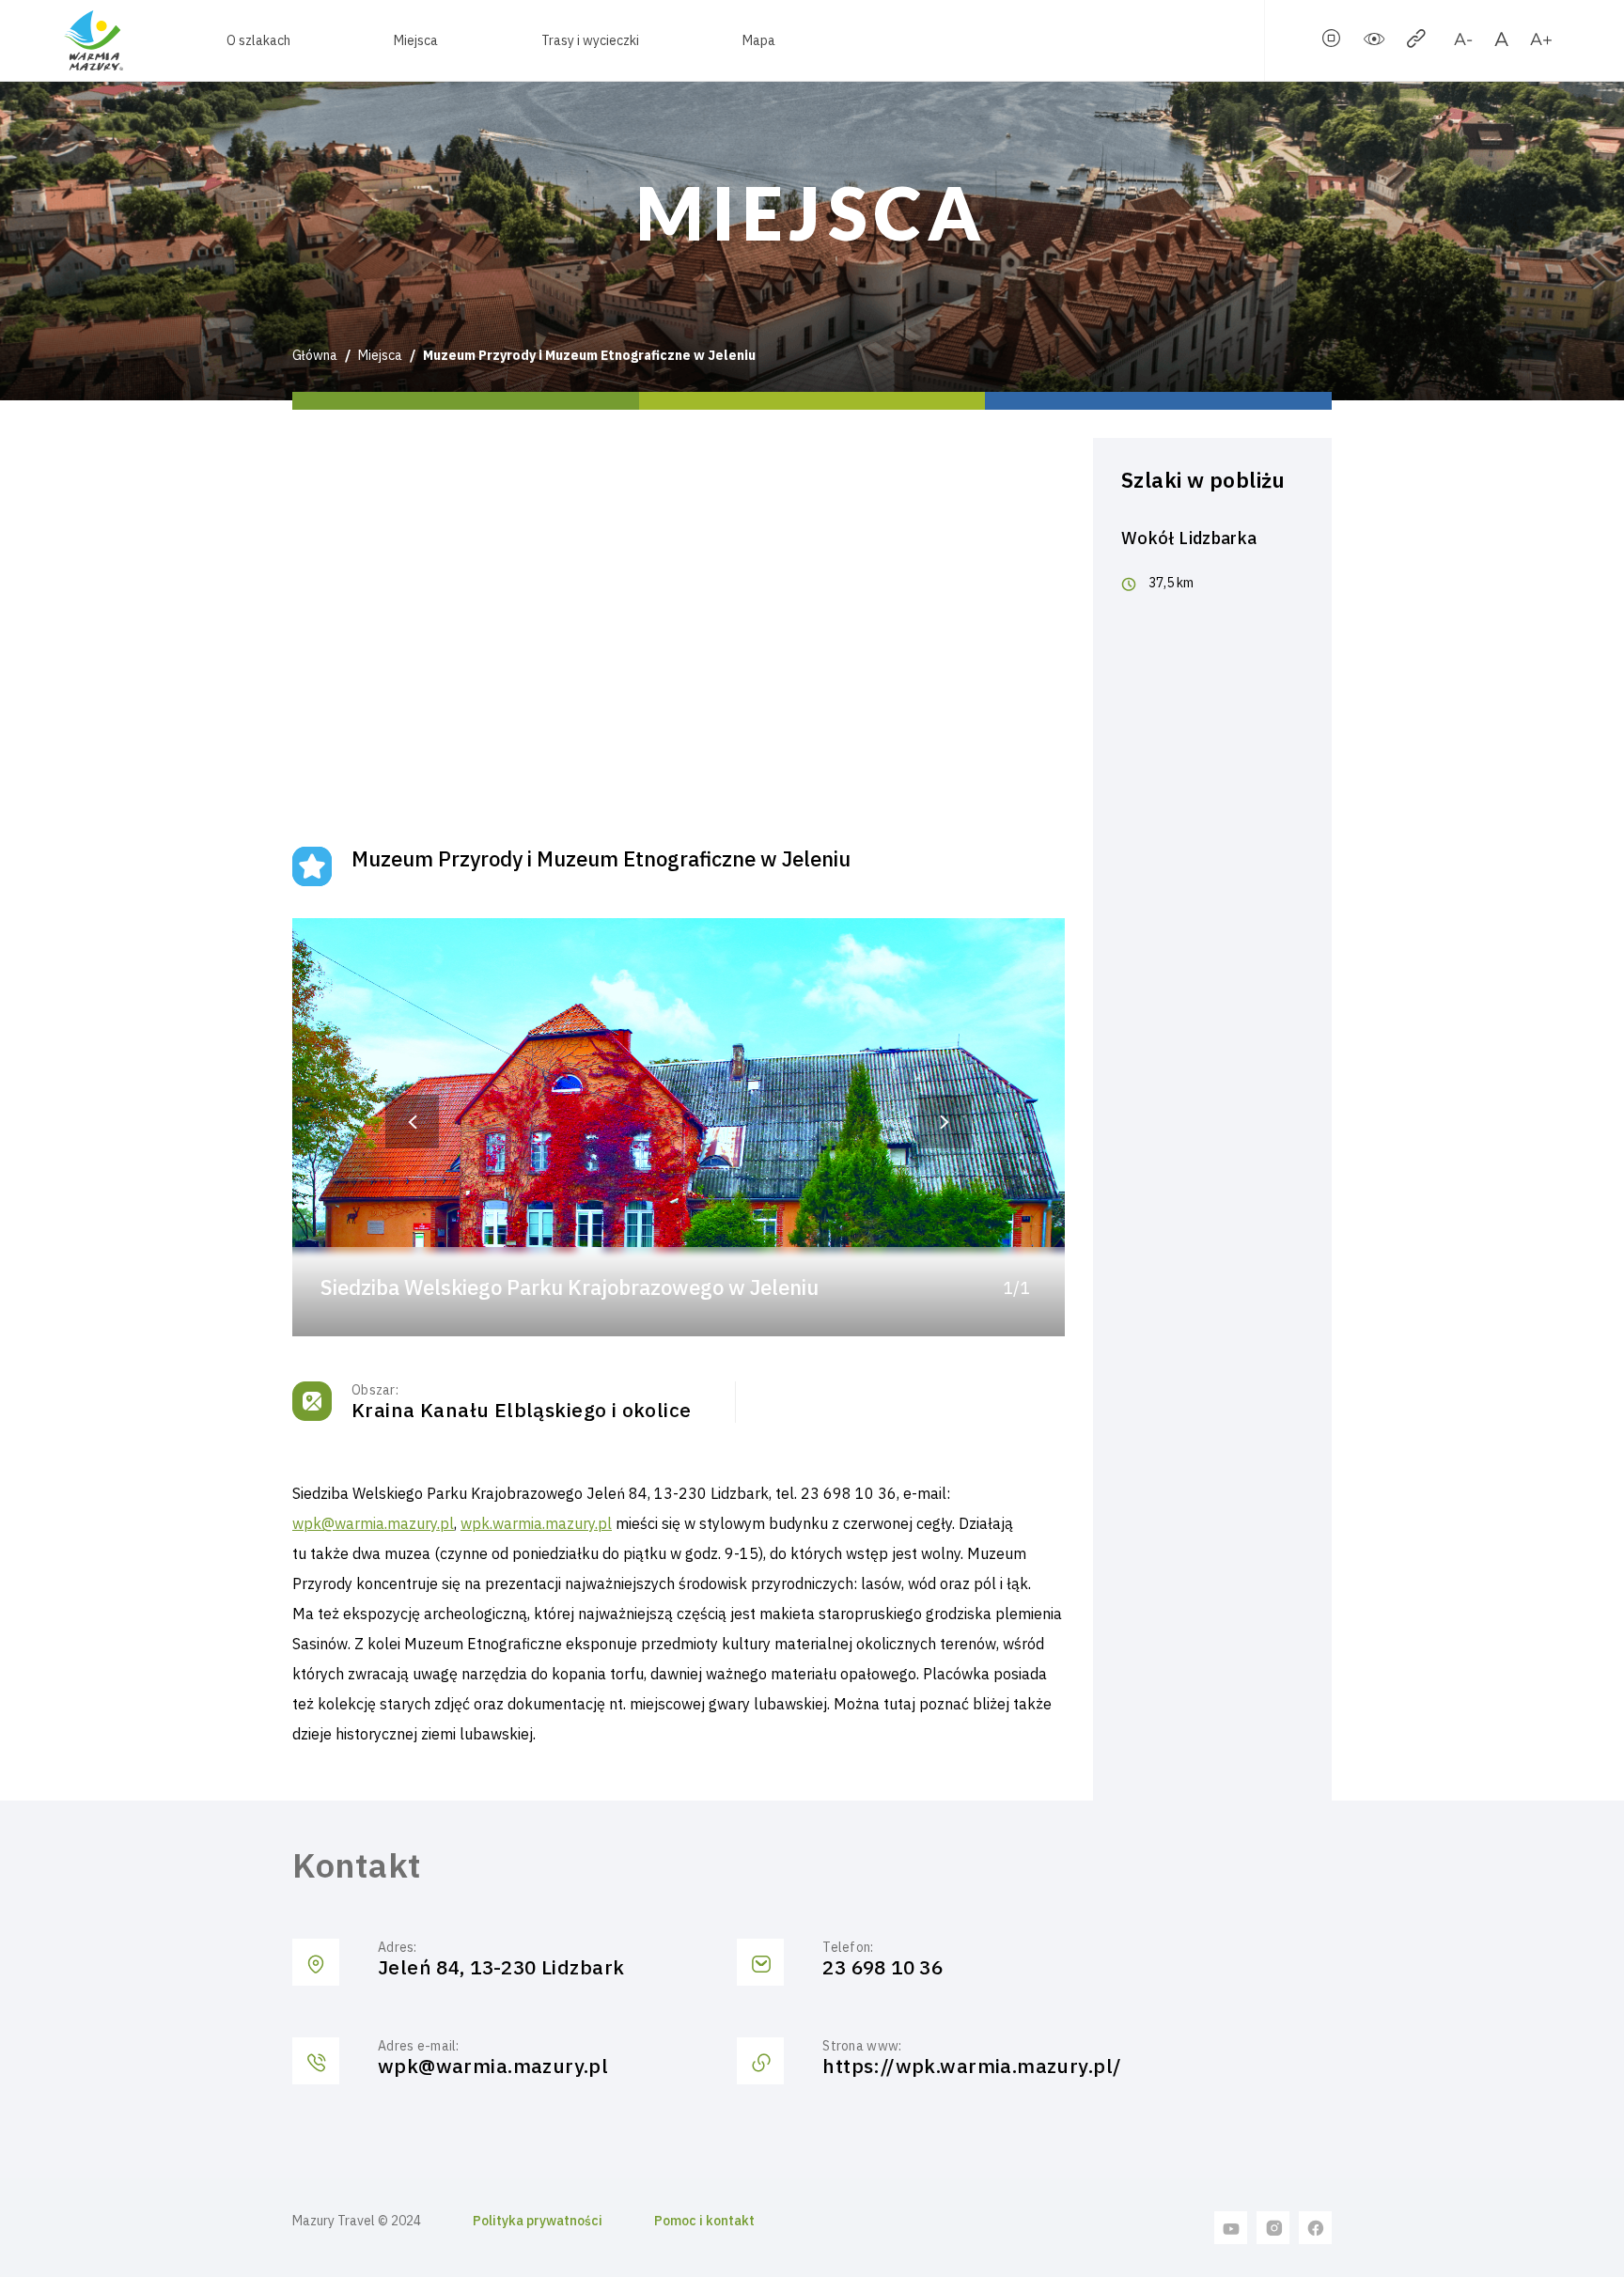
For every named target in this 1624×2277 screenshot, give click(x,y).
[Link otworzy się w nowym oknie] (1231, 2227)
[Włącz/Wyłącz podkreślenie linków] (1416, 42)
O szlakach (258, 40)
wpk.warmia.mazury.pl (536, 1523)
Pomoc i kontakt (704, 2221)
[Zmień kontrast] (1374, 42)
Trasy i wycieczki (590, 40)
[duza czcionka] (1541, 42)
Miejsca (416, 40)
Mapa (759, 40)
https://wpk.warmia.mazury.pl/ (972, 2066)
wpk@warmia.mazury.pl (373, 1523)
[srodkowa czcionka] (1501, 42)
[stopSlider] (1332, 42)
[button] (413, 1122)
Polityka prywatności (538, 2221)
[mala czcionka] (1463, 42)
